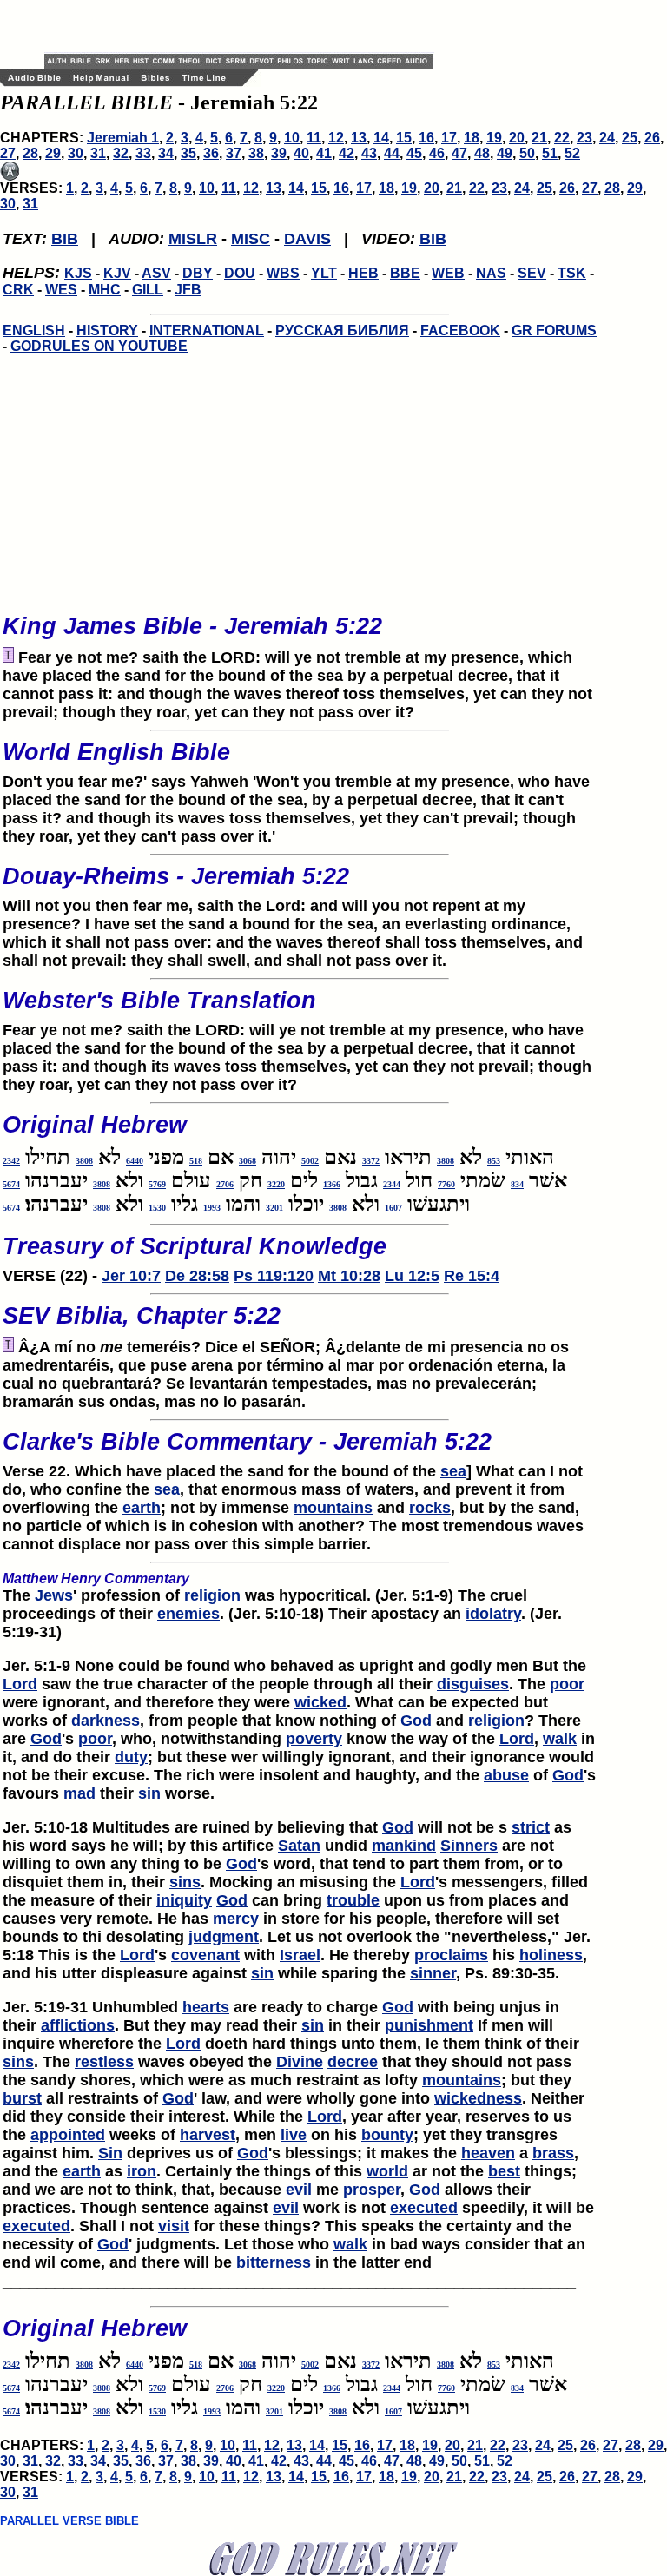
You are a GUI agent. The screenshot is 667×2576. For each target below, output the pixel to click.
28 (30, 153)
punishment (429, 2025)
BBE (405, 273)
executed (424, 2208)
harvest (208, 2135)
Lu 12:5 (412, 1276)
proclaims (451, 1955)
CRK (18, 290)
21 (539, 138)
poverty (314, 1739)
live (294, 2135)
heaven (488, 2153)
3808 (446, 1161)
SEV (532, 273)
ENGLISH (34, 330)
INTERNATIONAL (207, 330)
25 (630, 138)
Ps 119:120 (274, 1276)
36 (211, 153)
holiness (551, 1955)
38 (256, 153)
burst (22, 2098)
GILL (148, 290)
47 (459, 153)
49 (505, 153)
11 (314, 138)
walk (560, 1739)
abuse (506, 1775)
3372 (371, 1161)
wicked (320, 1702)
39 (279, 153)
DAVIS (307, 239)
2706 (225, 1184)
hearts (206, 2007)
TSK (572, 273)
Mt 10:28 (349, 1276)
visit (174, 2226)
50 (527, 153)
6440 (135, 1161)
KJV (117, 273)
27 (8, 153)
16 (426, 138)
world (387, 2171)
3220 (276, 1184)
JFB (188, 290)
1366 (332, 1184)
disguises (473, 1684)
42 (347, 153)
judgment (224, 1937)
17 (449, 138)
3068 (248, 1161)
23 (584, 138)
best (504, 2171)
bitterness (274, 2262)
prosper (372, 2190)
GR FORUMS (554, 330)
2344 (392, 1184)
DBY (198, 273)
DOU (240, 273)
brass (553, 2153)
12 (336, 138)
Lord (20, 1684)
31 (98, 153)
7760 (446, 1184)
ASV (156, 273)
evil (299, 2190)
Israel (300, 1955)
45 (414, 153)
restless (104, 2062)
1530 (157, 1208)
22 (562, 138)
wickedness (478, 2098)
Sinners (469, 1846)
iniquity (184, 1900)
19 (494, 138)
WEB (448, 273)
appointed (68, 2135)
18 (472, 138)
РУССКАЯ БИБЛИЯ (342, 330)
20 (517, 138)
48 (482, 153)
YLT (324, 273)
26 (652, 138)
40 (301, 153)
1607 (393, 1208)
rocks (430, 1508)
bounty (387, 2135)
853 (494, 1161)
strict (531, 1827)
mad (79, 1793)
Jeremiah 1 (123, 138)
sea (453, 1471)
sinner (433, 1973)
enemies (188, 1614)
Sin (110, 2153)
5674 (11, 1184)
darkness (106, 1721)
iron (142, 2171)
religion (212, 1595)
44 (392, 153)
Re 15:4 (472, 1276)
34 (166, 153)
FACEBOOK (460, 330)
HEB (363, 273)
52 (572, 153)
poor (567, 1684)
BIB (65, 239)
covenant (205, 1955)
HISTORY (107, 330)
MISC (251, 239)
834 (517, 1184)
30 (76, 153)
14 (381, 138)
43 (369, 153)
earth (142, 1508)
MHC (105, 290)
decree (353, 2062)
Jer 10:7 (131, 1276)
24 (607, 138)
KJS (78, 273)
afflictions (78, 2025)
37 (234, 153)
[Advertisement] (248, 26)
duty (131, 1757)
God (416, 1721)
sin (149, 1793)
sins (185, 1882)
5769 (157, 1184)
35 (188, 153)
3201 (274, 1208)
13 (359, 138)
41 (324, 153)
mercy (236, 1919)
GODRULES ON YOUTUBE (99, 346)
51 (550, 153)
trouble (353, 1900)
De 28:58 (197, 1276)
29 (53, 153)
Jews (54, 1595)
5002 (310, 1161)
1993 (212, 1208)
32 (121, 153)
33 (143, 153)
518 (196, 1161)
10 (292, 138)
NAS (491, 273)
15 (404, 138)
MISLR (193, 239)
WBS (283, 273)
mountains (333, 1508)
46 (437, 153)
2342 (11, 1161)
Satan (299, 1846)
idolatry (493, 1614)
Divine (300, 2062)
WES (61, 290)
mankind (404, 1846)
